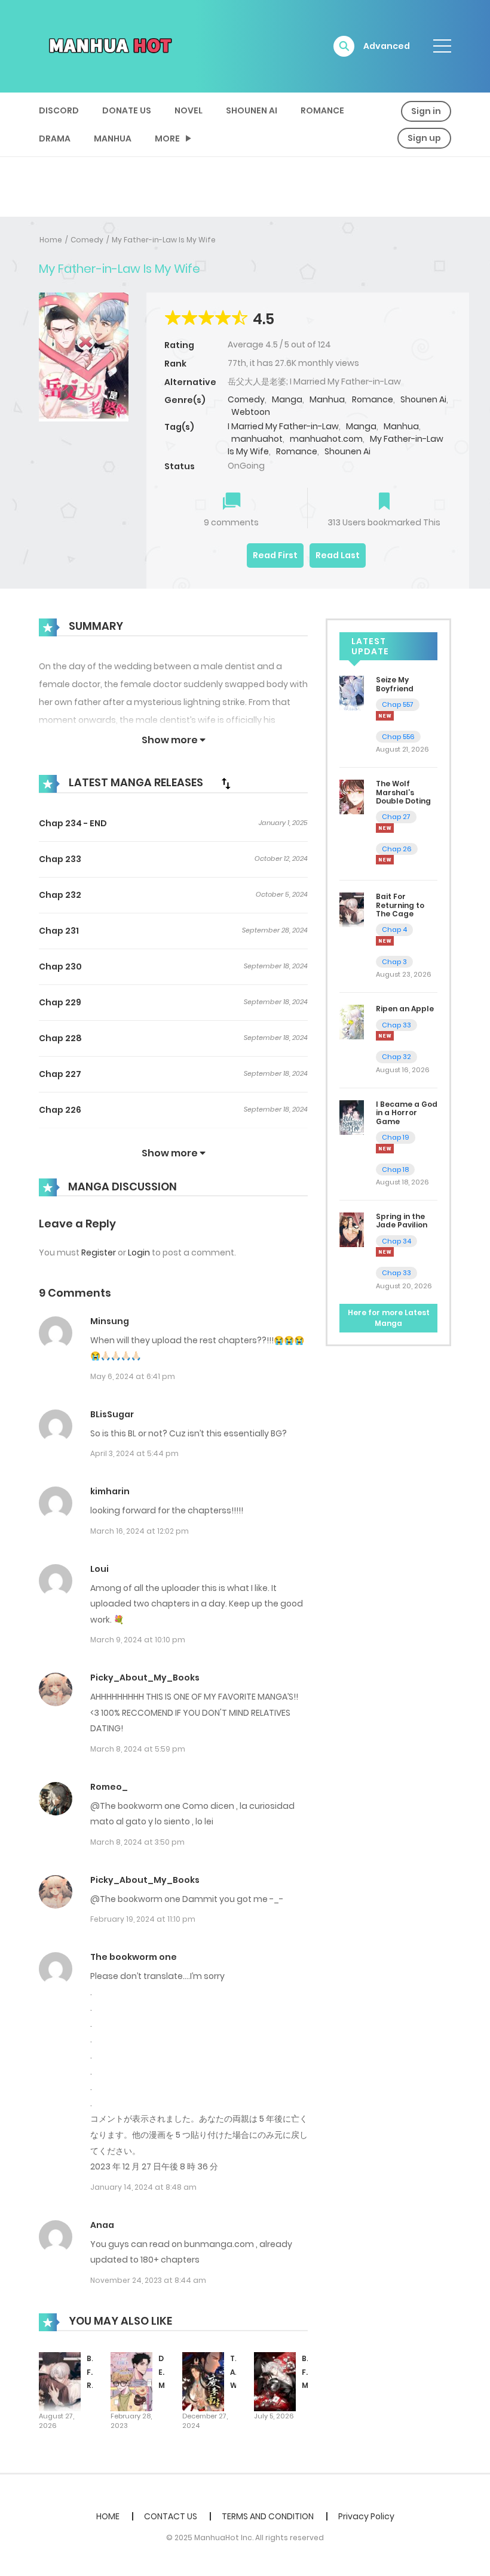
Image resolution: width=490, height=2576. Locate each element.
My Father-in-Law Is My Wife (164, 240)
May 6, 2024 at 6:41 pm (133, 1376)
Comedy (87, 240)
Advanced (387, 46)
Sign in (426, 111)
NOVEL (189, 110)
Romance (322, 110)
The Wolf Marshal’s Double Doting (403, 792)
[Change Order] (226, 783)
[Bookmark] (384, 502)
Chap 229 (60, 1002)
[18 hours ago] (385, 1252)
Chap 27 (396, 817)
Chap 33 (396, 1025)
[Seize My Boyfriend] (352, 693)
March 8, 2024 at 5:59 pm (138, 1749)
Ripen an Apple (405, 1009)
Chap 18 (395, 1169)
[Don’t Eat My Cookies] (131, 2381)
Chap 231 (59, 931)
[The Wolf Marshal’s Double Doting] (352, 796)
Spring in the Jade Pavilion (402, 1221)
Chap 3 (394, 962)
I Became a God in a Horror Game (407, 1113)
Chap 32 (396, 1057)
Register (99, 1252)
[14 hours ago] (385, 1036)
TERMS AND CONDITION (268, 2516)
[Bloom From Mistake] (275, 2381)
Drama (55, 139)
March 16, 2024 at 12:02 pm (140, 1531)
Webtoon (251, 412)
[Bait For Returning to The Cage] (60, 2381)
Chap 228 (60, 1038)
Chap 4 (394, 930)
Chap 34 (396, 1241)
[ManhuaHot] (108, 45)
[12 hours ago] (385, 941)
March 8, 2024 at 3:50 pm (137, 1842)
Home (51, 240)
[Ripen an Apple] (352, 1021)
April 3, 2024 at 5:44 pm (134, 1453)
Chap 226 (60, 1110)
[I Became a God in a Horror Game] (352, 1117)
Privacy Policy (366, 2516)
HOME (108, 2516)
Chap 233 (60, 859)
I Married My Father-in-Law (283, 426)
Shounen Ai (252, 110)
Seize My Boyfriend (395, 684)
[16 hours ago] (385, 1149)
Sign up (424, 138)
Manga (287, 399)
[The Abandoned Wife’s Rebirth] (203, 2381)
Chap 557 (398, 704)
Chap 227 (60, 1074)
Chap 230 (60, 967)
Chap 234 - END (73, 823)
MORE (167, 139)
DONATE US (127, 110)
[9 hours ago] (385, 828)
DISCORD (59, 110)
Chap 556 (398, 737)
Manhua (113, 139)
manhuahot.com (326, 439)
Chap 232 (60, 895)
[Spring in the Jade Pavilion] (352, 1229)
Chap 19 (396, 1137)
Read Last (338, 555)
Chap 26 (397, 849)
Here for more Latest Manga (389, 1318)
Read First (275, 555)
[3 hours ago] (385, 716)
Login (139, 1252)
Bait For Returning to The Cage (400, 905)
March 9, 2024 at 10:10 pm (138, 1640)
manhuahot (257, 439)
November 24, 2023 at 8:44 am (148, 2280)
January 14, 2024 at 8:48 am (143, 2187)
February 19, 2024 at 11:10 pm (143, 1919)
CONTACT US (171, 2516)
